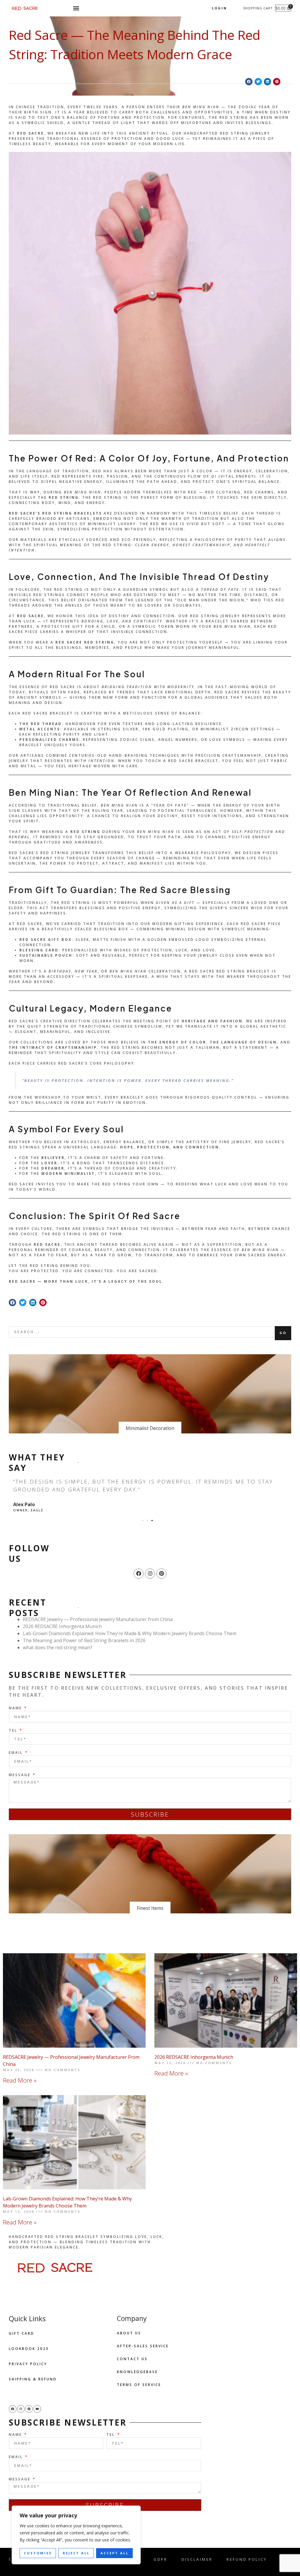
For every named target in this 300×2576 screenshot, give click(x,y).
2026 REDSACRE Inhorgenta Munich (62, 1626)
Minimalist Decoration (150, 1428)
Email (17, 1753)
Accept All (115, 2553)
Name (16, 1708)
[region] (76, 2535)
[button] (76, 8)
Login (219, 8)
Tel (14, 1730)
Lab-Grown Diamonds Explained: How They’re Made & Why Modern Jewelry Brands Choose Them (130, 1633)
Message (21, 1775)
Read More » (20, 2080)
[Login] (232, 8)
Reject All (76, 2553)
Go (283, 1333)
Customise (38, 2553)
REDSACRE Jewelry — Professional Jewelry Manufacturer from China (98, 1619)
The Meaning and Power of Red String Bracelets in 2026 (84, 1640)
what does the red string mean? (58, 1647)
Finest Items (150, 1908)
